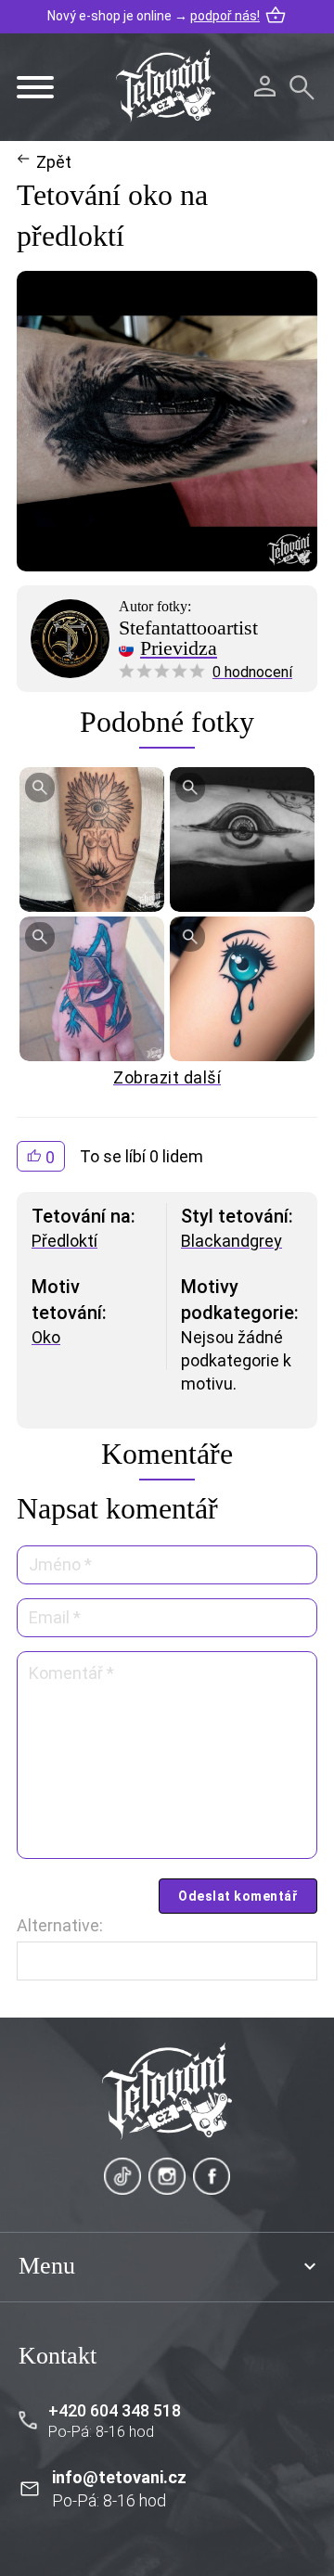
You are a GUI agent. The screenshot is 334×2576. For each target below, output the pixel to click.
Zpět (54, 162)
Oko (46, 1337)
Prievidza (179, 648)
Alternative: (60, 1925)
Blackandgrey (231, 1241)
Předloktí (64, 1241)
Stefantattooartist (188, 628)
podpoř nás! (225, 16)
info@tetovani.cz (119, 2477)
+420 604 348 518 (115, 2410)
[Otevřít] (35, 87)
